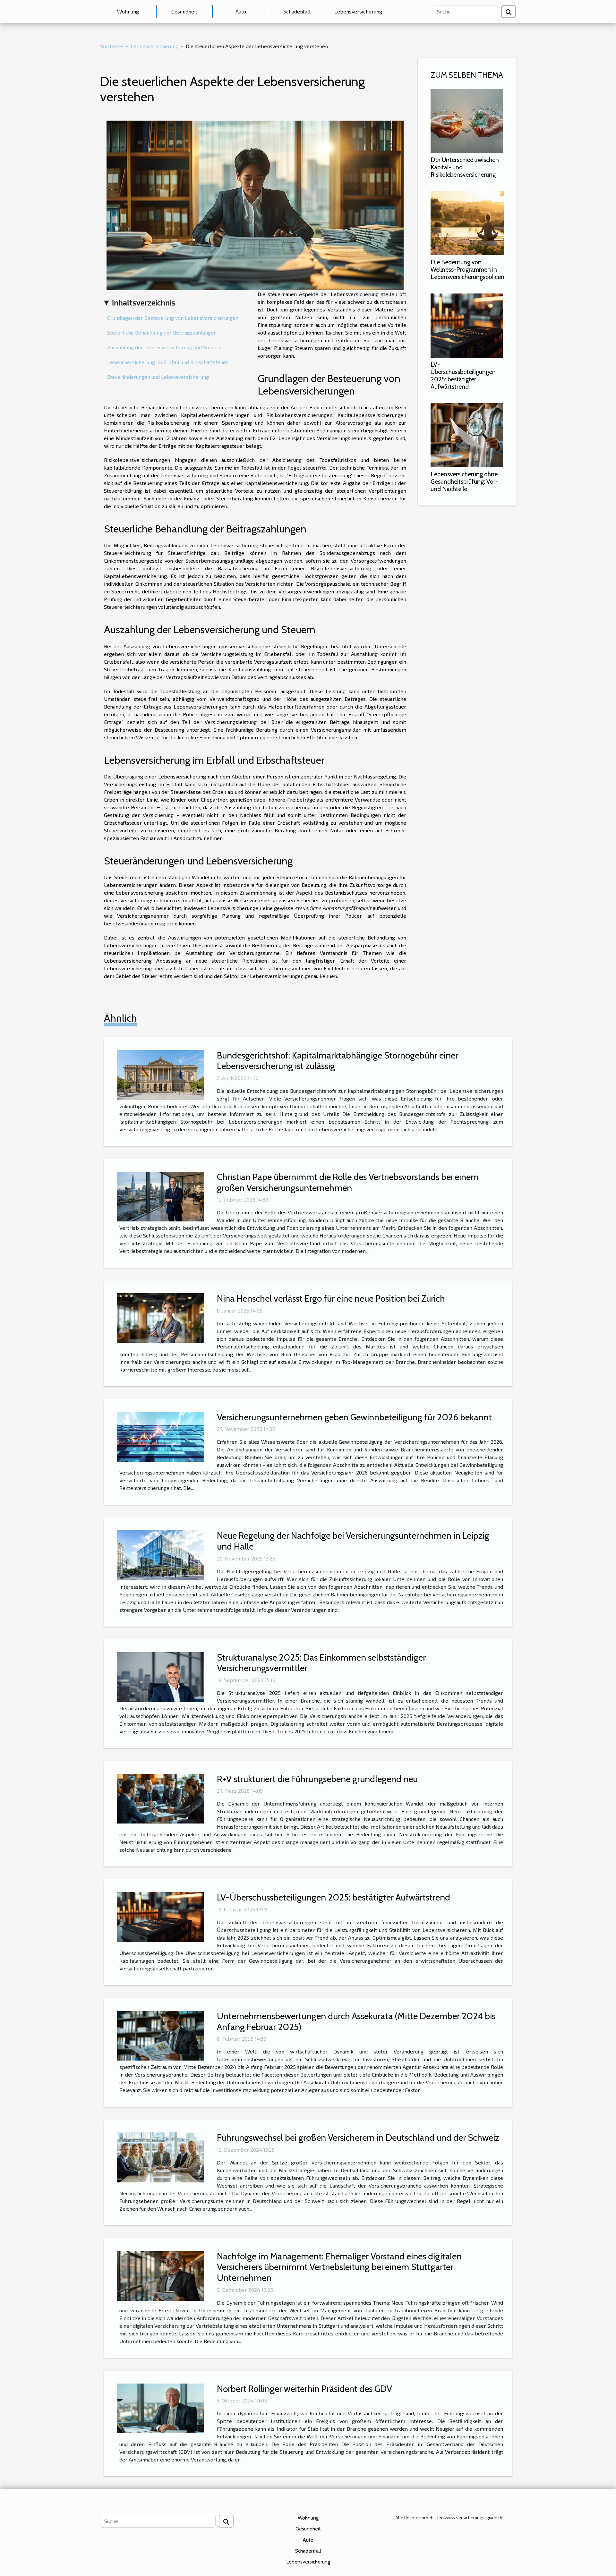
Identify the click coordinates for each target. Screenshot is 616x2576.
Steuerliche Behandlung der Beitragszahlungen (162, 332)
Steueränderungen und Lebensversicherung (158, 377)
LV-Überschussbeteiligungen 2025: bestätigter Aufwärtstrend (463, 375)
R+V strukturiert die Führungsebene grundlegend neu (317, 1779)
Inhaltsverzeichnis (144, 302)
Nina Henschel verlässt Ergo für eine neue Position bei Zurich (331, 1298)
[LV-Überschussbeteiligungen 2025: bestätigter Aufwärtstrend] (467, 325)
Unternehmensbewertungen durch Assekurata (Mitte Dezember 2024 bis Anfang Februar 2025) (356, 2021)
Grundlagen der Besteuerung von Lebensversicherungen (173, 318)
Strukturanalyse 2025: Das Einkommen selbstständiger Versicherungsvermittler (321, 1663)
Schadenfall (297, 11)
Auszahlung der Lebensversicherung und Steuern (164, 347)
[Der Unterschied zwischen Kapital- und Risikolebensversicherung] (467, 120)
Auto (241, 11)
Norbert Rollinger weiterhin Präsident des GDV (304, 2389)
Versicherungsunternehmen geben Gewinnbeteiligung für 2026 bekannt (354, 1417)
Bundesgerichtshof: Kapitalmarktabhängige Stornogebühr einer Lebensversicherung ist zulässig (338, 1061)
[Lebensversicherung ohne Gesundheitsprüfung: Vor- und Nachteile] (467, 434)
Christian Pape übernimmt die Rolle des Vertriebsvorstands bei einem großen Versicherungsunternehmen (348, 1182)
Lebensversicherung (358, 11)
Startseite (112, 46)
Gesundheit (184, 11)
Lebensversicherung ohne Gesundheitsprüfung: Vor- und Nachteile (464, 481)
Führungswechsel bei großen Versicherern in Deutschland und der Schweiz (358, 2138)
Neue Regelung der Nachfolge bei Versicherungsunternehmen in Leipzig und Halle (353, 1541)
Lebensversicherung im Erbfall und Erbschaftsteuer (168, 362)
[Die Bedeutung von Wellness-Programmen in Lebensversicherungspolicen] (467, 222)
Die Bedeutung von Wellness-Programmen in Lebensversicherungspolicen (467, 269)
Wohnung (128, 11)
